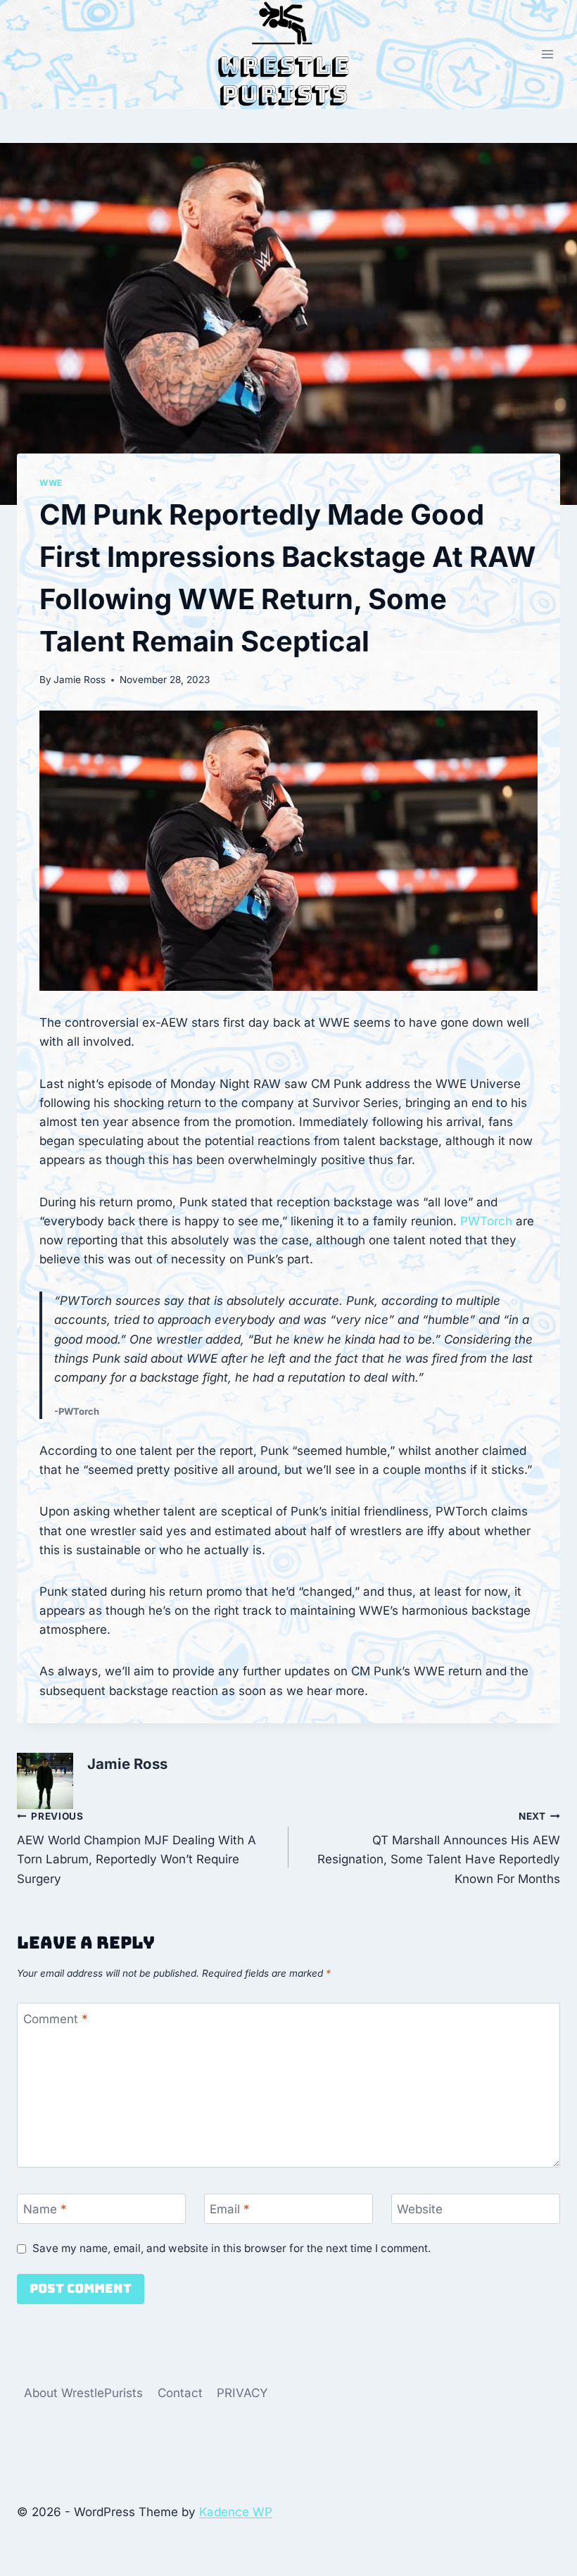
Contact (180, 2393)
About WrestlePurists (83, 2393)
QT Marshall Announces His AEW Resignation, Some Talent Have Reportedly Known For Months (439, 1848)
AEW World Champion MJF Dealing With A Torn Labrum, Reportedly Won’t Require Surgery (137, 1848)
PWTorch (486, 1221)
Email (230, 2209)
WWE (51, 483)
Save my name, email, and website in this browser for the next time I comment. (232, 2248)
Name (45, 2209)
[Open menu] (547, 55)
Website (420, 2209)
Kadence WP (236, 2512)
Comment (56, 2018)
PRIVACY (242, 2393)
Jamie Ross (80, 680)
